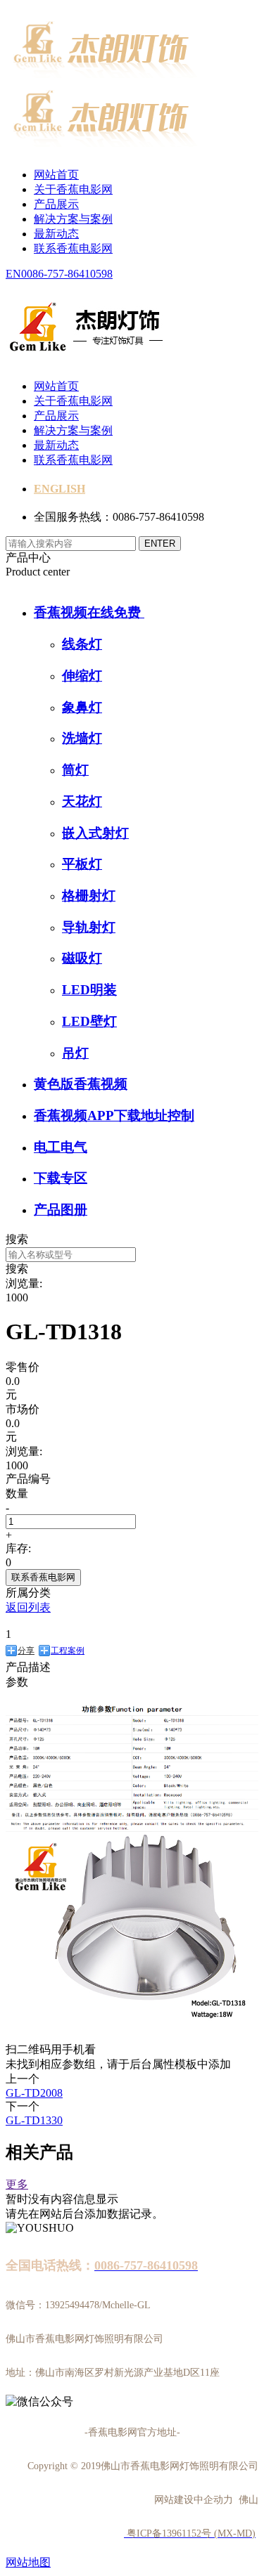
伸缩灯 (82, 676)
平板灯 (82, 864)
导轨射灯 (89, 927)
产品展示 (56, 204)
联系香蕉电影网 (73, 248)
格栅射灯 (89, 896)
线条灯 (82, 644)
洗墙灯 (82, 738)
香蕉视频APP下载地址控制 (114, 1115)
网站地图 (28, 2562)
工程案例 (68, 1651)
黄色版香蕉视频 (81, 1084)
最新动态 (56, 234)
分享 (26, 1651)
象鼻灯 (82, 707)
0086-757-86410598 (67, 274)
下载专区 (61, 1178)
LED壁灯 (89, 1021)
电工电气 (61, 1147)
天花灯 (82, 801)
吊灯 (75, 1053)
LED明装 (89, 990)
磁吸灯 (82, 958)
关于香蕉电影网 (73, 189)
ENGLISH (59, 489)
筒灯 (75, 770)
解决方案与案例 (73, 219)
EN (13, 274)
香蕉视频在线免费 (89, 612)
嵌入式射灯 (95, 833)
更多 (17, 2184)
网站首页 (56, 175)
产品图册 (61, 1210)
